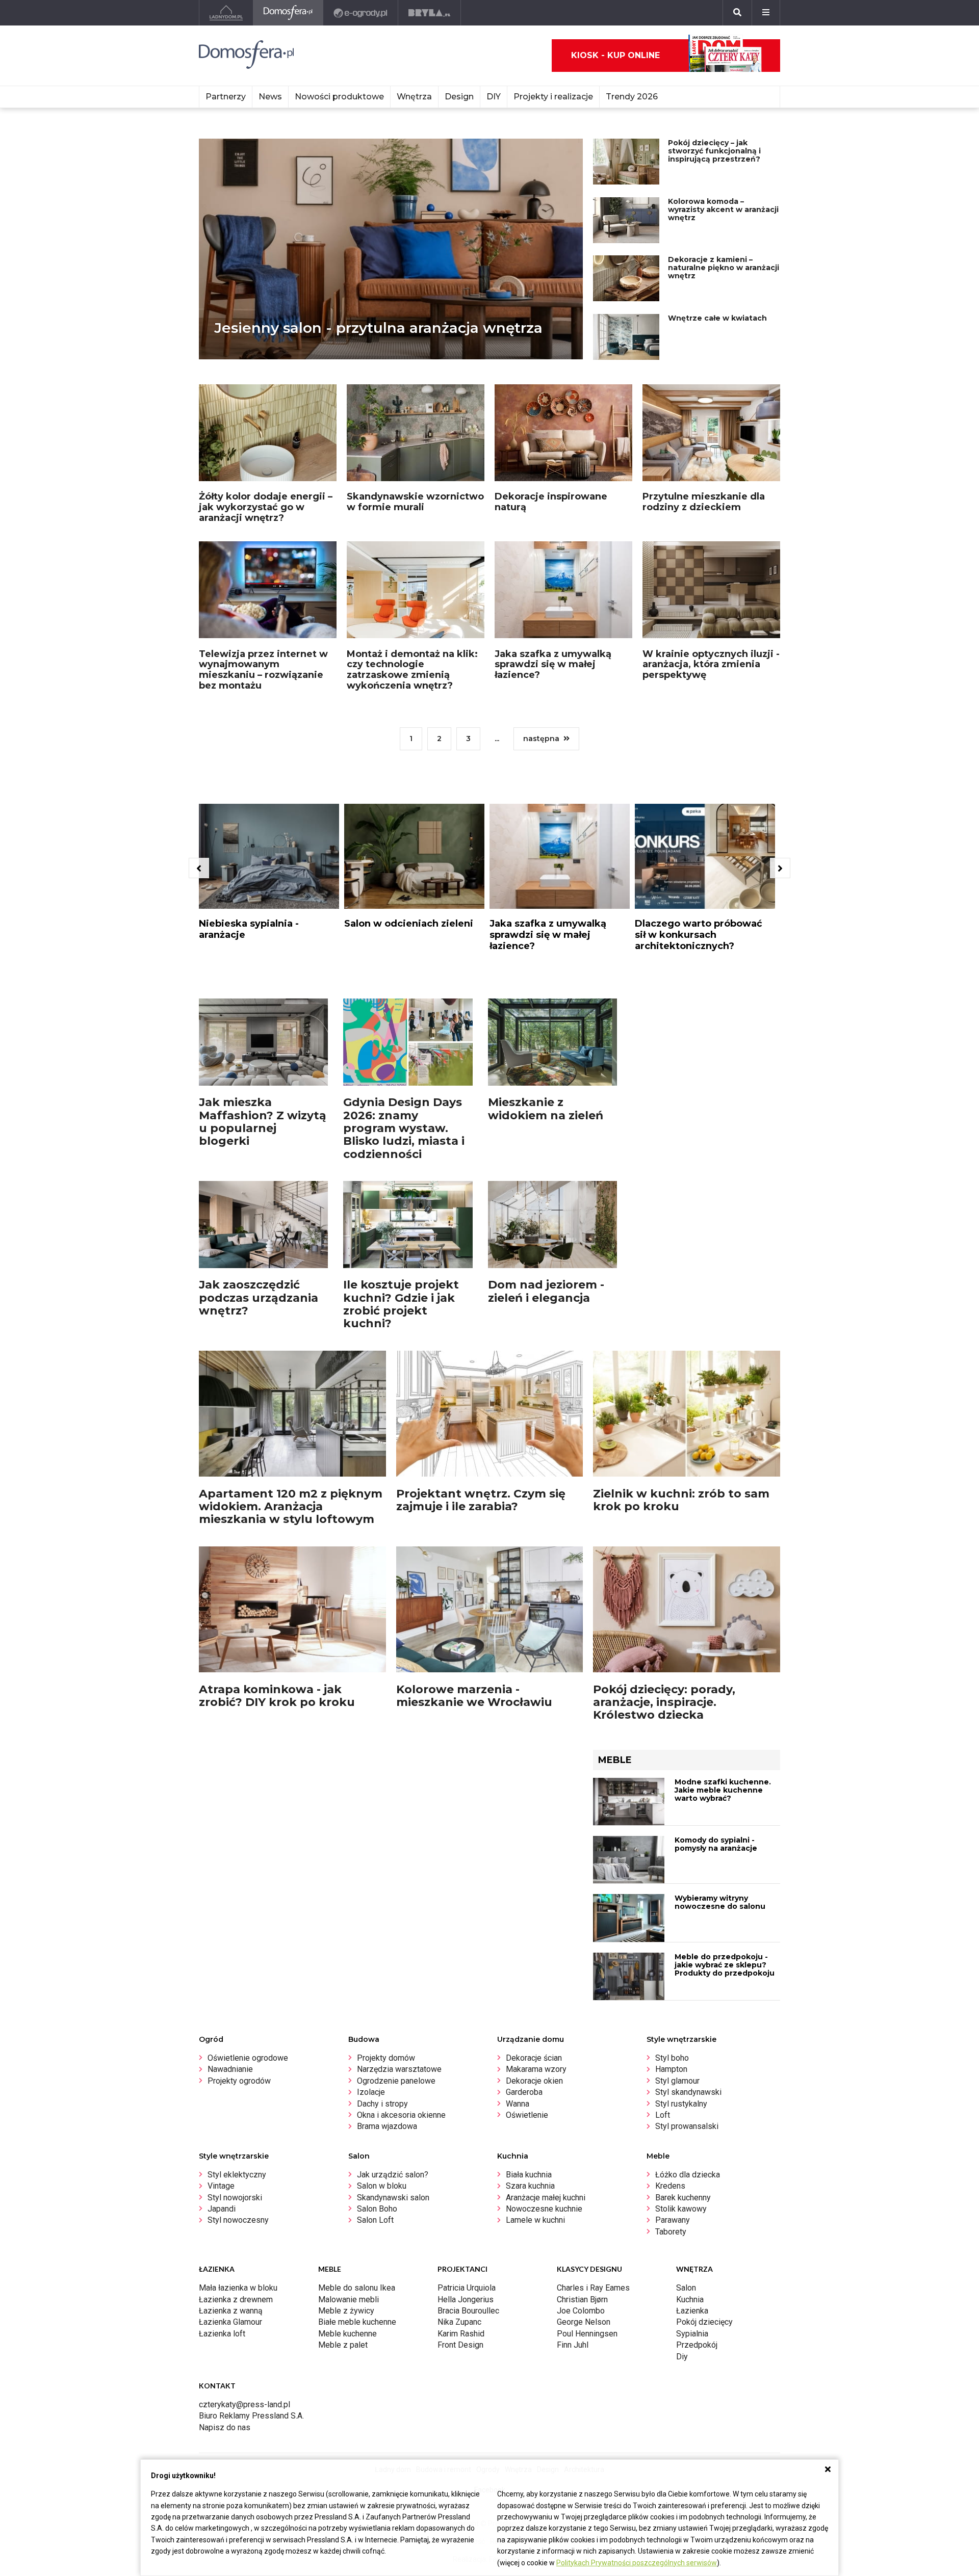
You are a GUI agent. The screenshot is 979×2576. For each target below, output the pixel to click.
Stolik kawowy (681, 2209)
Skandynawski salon (393, 2198)
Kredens (670, 2186)
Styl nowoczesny (238, 2220)
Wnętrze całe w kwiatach (717, 318)
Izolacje (371, 2092)
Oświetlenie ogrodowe (248, 2058)
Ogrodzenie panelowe (396, 2081)
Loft (663, 2115)
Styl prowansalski (687, 2126)
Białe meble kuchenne (357, 2322)
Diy (682, 2357)
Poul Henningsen (587, 2334)
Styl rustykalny (681, 2104)
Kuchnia (690, 2299)
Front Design (460, 2345)
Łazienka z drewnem (236, 2299)
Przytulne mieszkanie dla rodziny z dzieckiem (704, 502)
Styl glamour (677, 2081)
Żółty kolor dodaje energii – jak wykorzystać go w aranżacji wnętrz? (266, 507)
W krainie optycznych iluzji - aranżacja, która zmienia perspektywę (711, 664)
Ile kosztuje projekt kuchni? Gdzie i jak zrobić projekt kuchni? (401, 1304)
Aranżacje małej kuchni (546, 2198)
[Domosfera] (288, 13)
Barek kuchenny (683, 2198)
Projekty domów (386, 2058)
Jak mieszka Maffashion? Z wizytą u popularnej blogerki (263, 1122)
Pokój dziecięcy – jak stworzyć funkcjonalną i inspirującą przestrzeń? (714, 151)
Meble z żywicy (346, 2311)
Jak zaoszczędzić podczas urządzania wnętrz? (259, 1298)
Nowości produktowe (339, 97)
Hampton (671, 2069)
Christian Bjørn (582, 2299)
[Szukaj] (737, 13)
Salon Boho (377, 2209)
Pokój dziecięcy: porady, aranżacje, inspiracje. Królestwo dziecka (664, 1702)
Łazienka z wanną (231, 2311)
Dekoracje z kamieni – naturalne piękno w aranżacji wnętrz (724, 268)
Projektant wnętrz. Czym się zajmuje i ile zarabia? (481, 1500)
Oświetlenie (527, 2115)
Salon (686, 2288)
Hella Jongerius (466, 2299)
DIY (494, 97)
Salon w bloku (382, 2186)
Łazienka (692, 2311)
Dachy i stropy (382, 2104)
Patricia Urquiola (467, 2288)
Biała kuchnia (529, 2175)
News (270, 97)
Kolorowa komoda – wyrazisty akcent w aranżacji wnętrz (723, 209)
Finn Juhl (573, 2345)
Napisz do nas (225, 2427)
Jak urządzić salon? (393, 2175)
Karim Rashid (461, 2334)
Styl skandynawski (688, 2092)
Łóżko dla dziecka (688, 2175)
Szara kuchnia (530, 2186)
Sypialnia (692, 2334)
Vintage (221, 2186)
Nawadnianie (230, 2069)
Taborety (671, 2232)
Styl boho (672, 2058)
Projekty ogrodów (239, 2081)
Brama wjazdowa (387, 2126)
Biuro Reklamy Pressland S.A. (251, 2416)
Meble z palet (343, 2345)
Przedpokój (697, 2345)
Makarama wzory (536, 2069)
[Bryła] (430, 13)
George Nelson (584, 2322)
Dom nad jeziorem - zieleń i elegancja (546, 1291)
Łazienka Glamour (230, 2322)
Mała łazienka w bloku (238, 2288)
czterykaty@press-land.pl (244, 2404)
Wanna (518, 2104)
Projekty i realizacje (553, 97)
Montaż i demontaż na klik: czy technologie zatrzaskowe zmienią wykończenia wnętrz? (412, 670)
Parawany (673, 2220)
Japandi (222, 2209)
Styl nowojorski (235, 2198)
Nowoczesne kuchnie (544, 2209)
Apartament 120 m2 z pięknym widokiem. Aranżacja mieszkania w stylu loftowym (291, 1507)
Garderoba (524, 2092)
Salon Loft (375, 2220)
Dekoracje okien (534, 2081)
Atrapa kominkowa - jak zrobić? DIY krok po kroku (277, 1696)
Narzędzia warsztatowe (399, 2069)
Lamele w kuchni (535, 2220)
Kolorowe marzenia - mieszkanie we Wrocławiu (474, 1696)
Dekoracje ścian (534, 2058)
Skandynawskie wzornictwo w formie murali (415, 502)
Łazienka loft (222, 2334)
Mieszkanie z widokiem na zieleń (546, 1109)
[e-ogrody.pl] (361, 13)
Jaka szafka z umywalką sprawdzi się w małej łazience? (553, 664)
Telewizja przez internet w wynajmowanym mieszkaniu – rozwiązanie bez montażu (263, 670)
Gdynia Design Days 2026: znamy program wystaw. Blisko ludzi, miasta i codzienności (404, 1128)
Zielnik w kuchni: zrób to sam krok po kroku (681, 1500)
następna (541, 739)
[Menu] (766, 13)
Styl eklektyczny (237, 2175)
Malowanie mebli (349, 2299)
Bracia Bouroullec (468, 2311)
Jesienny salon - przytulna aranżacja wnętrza (378, 328)
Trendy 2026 (632, 97)
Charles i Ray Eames (593, 2288)
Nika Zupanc (459, 2322)
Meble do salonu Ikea (357, 2288)
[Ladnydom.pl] (226, 13)
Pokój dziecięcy (704, 2322)
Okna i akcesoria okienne (401, 2115)
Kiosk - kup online (615, 55)
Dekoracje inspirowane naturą (551, 502)
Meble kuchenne (347, 2334)
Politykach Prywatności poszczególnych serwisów (637, 2563)
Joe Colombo (581, 2311)
